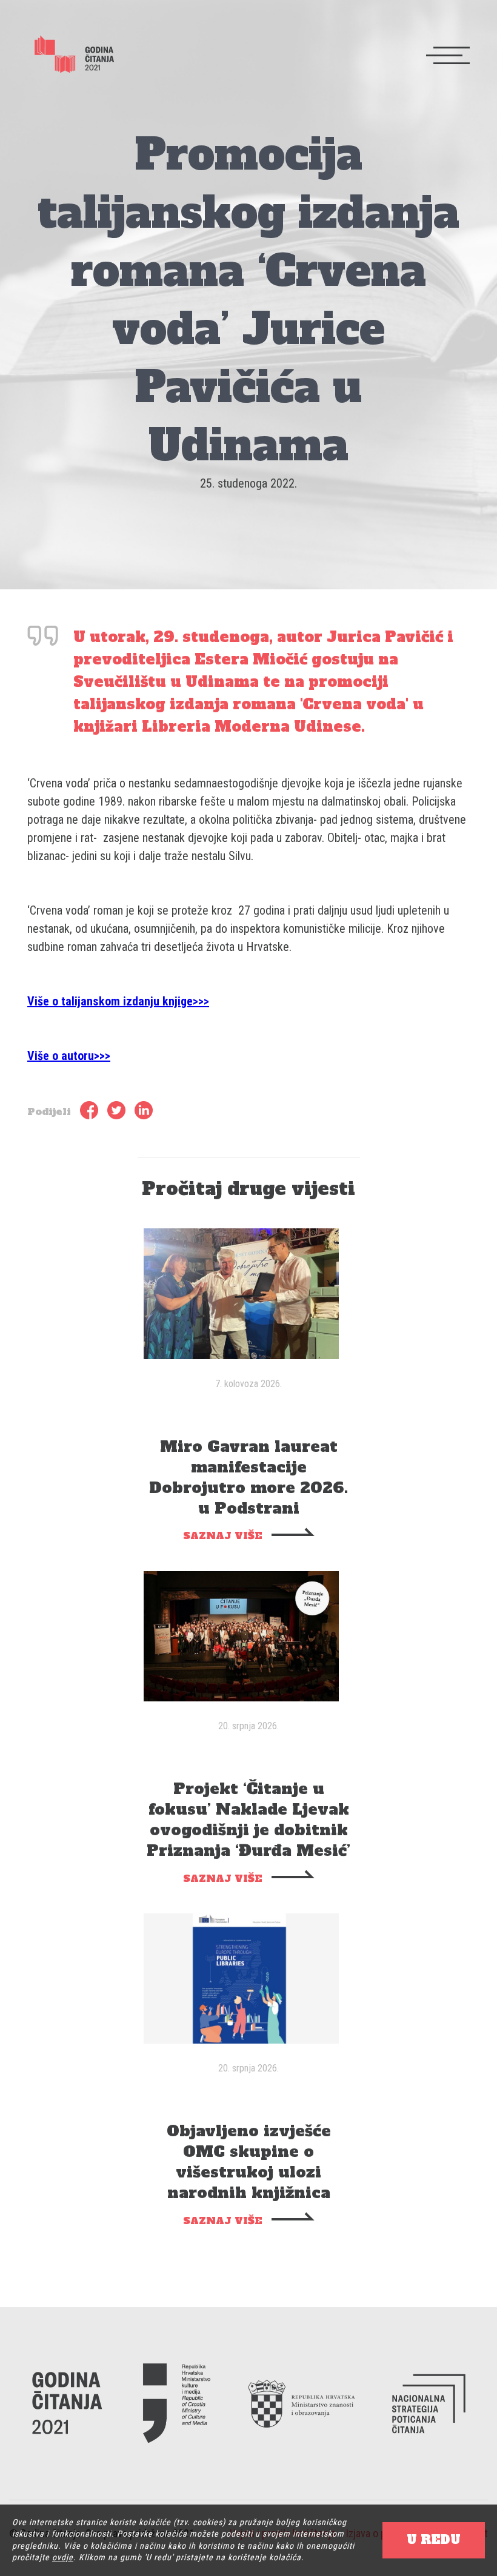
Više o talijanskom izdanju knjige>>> (118, 1001)
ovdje (63, 2557)
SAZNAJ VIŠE (223, 1535)
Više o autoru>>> (69, 1056)
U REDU (434, 2540)
